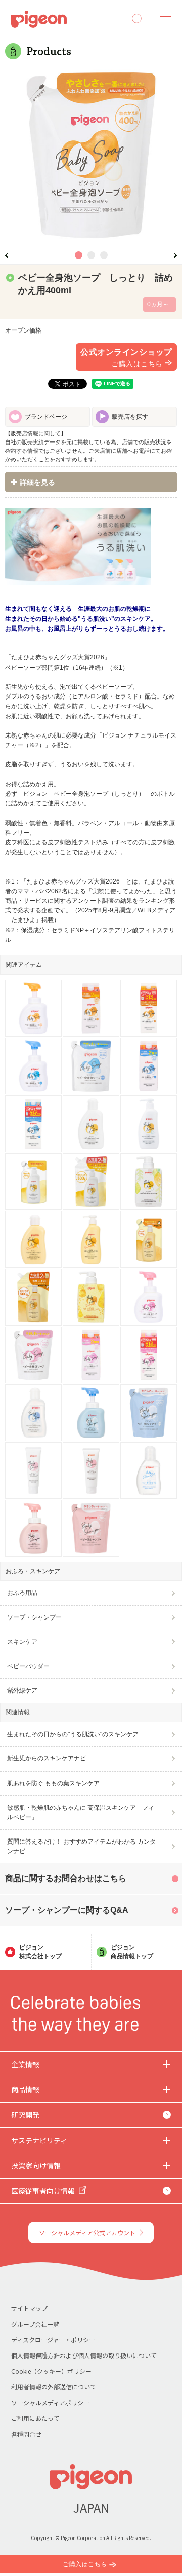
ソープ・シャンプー (34, 1617)
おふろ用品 (22, 1593)
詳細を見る (37, 482)
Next (175, 255)
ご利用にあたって (35, 2418)
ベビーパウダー (28, 1666)
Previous (7, 255)
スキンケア (22, 1642)
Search (138, 19)
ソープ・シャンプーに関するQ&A (67, 1910)
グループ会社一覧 (35, 2324)
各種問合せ (26, 2434)
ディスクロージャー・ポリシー (53, 2340)
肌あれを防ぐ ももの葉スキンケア (53, 1783)
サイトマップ (29, 2308)
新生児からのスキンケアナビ (47, 1758)
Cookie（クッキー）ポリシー (51, 2371)
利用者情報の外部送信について (54, 2387)
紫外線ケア (22, 1690)
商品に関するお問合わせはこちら (66, 1878)
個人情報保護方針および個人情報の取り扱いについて (84, 2355)
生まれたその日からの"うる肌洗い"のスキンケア (73, 1734)
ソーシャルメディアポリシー (50, 2402)
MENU (162, 19)
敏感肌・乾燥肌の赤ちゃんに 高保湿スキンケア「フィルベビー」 (81, 1812)
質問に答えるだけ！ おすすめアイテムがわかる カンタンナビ (81, 1846)
